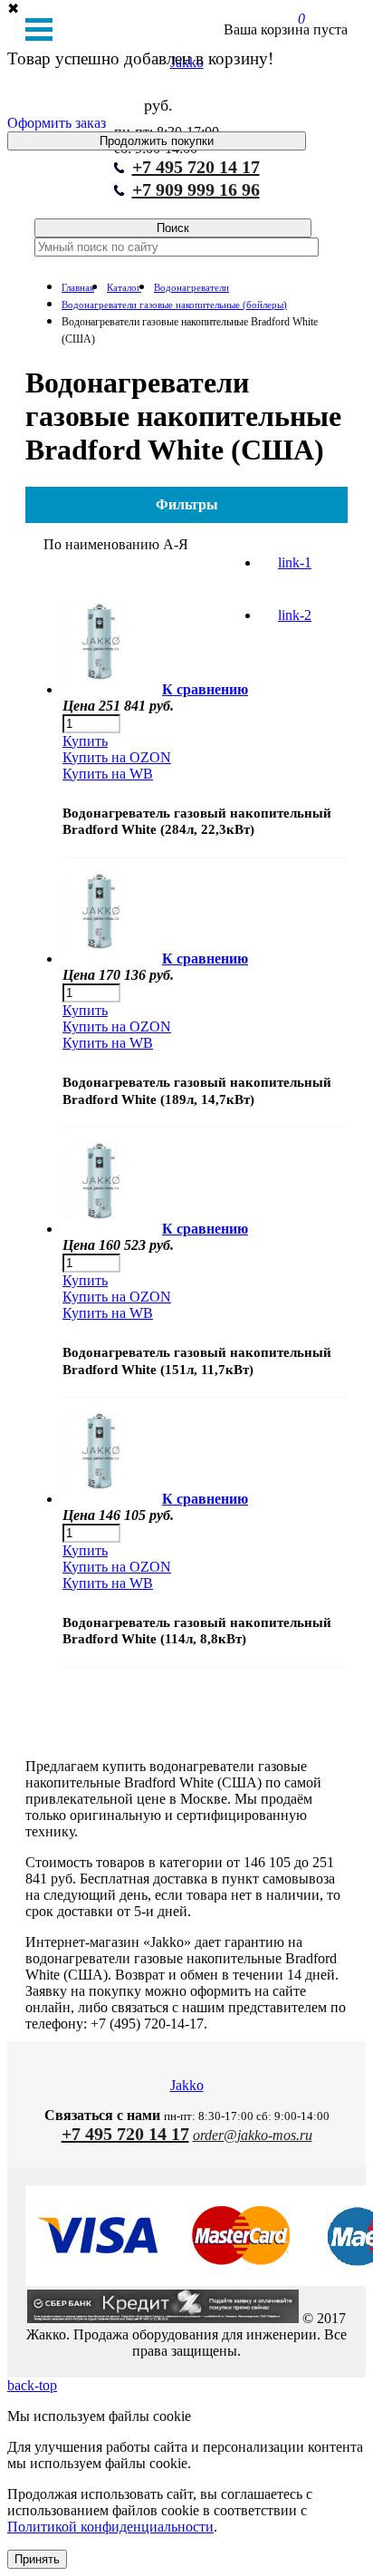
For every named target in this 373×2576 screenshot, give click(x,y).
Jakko (187, 2085)
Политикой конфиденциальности (110, 2527)
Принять (37, 2559)
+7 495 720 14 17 (196, 167)
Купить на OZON (117, 757)
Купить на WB (108, 774)
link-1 (295, 562)
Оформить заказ (57, 123)
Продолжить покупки (157, 141)
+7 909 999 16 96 (196, 189)
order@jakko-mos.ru (253, 2135)
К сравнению (205, 689)
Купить (85, 741)
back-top (32, 2385)
